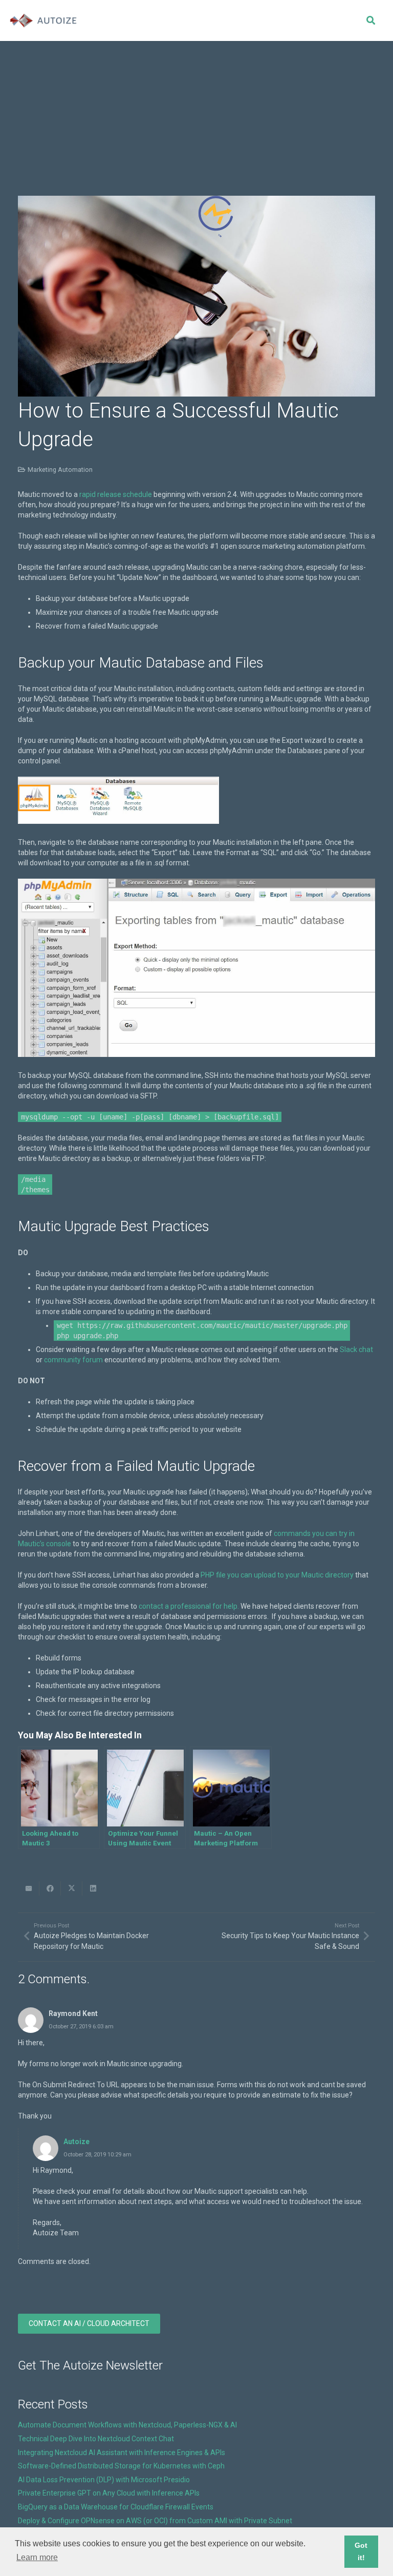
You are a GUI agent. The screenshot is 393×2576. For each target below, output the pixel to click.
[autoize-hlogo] (43, 20)
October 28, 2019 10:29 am (97, 2155)
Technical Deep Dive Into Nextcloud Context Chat (96, 2439)
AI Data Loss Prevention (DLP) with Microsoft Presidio (104, 2480)
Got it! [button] (361, 2551)
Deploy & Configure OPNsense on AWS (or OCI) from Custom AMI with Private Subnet (155, 2521)
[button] (370, 20)
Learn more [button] (37, 2557)
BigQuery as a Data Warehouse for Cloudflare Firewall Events (116, 2507)
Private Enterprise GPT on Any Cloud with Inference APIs (109, 2493)
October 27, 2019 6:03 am (81, 2027)
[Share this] (50, 1888)
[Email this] (29, 1888)
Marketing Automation (60, 470)
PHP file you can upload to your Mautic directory (277, 1575)
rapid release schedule (116, 494)
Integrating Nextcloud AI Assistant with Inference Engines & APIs (122, 2453)
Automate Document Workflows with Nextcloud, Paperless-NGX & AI (127, 2425)
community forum (73, 1360)
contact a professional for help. (189, 1606)
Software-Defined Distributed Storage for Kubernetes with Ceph (121, 2466)
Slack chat (356, 1349)
